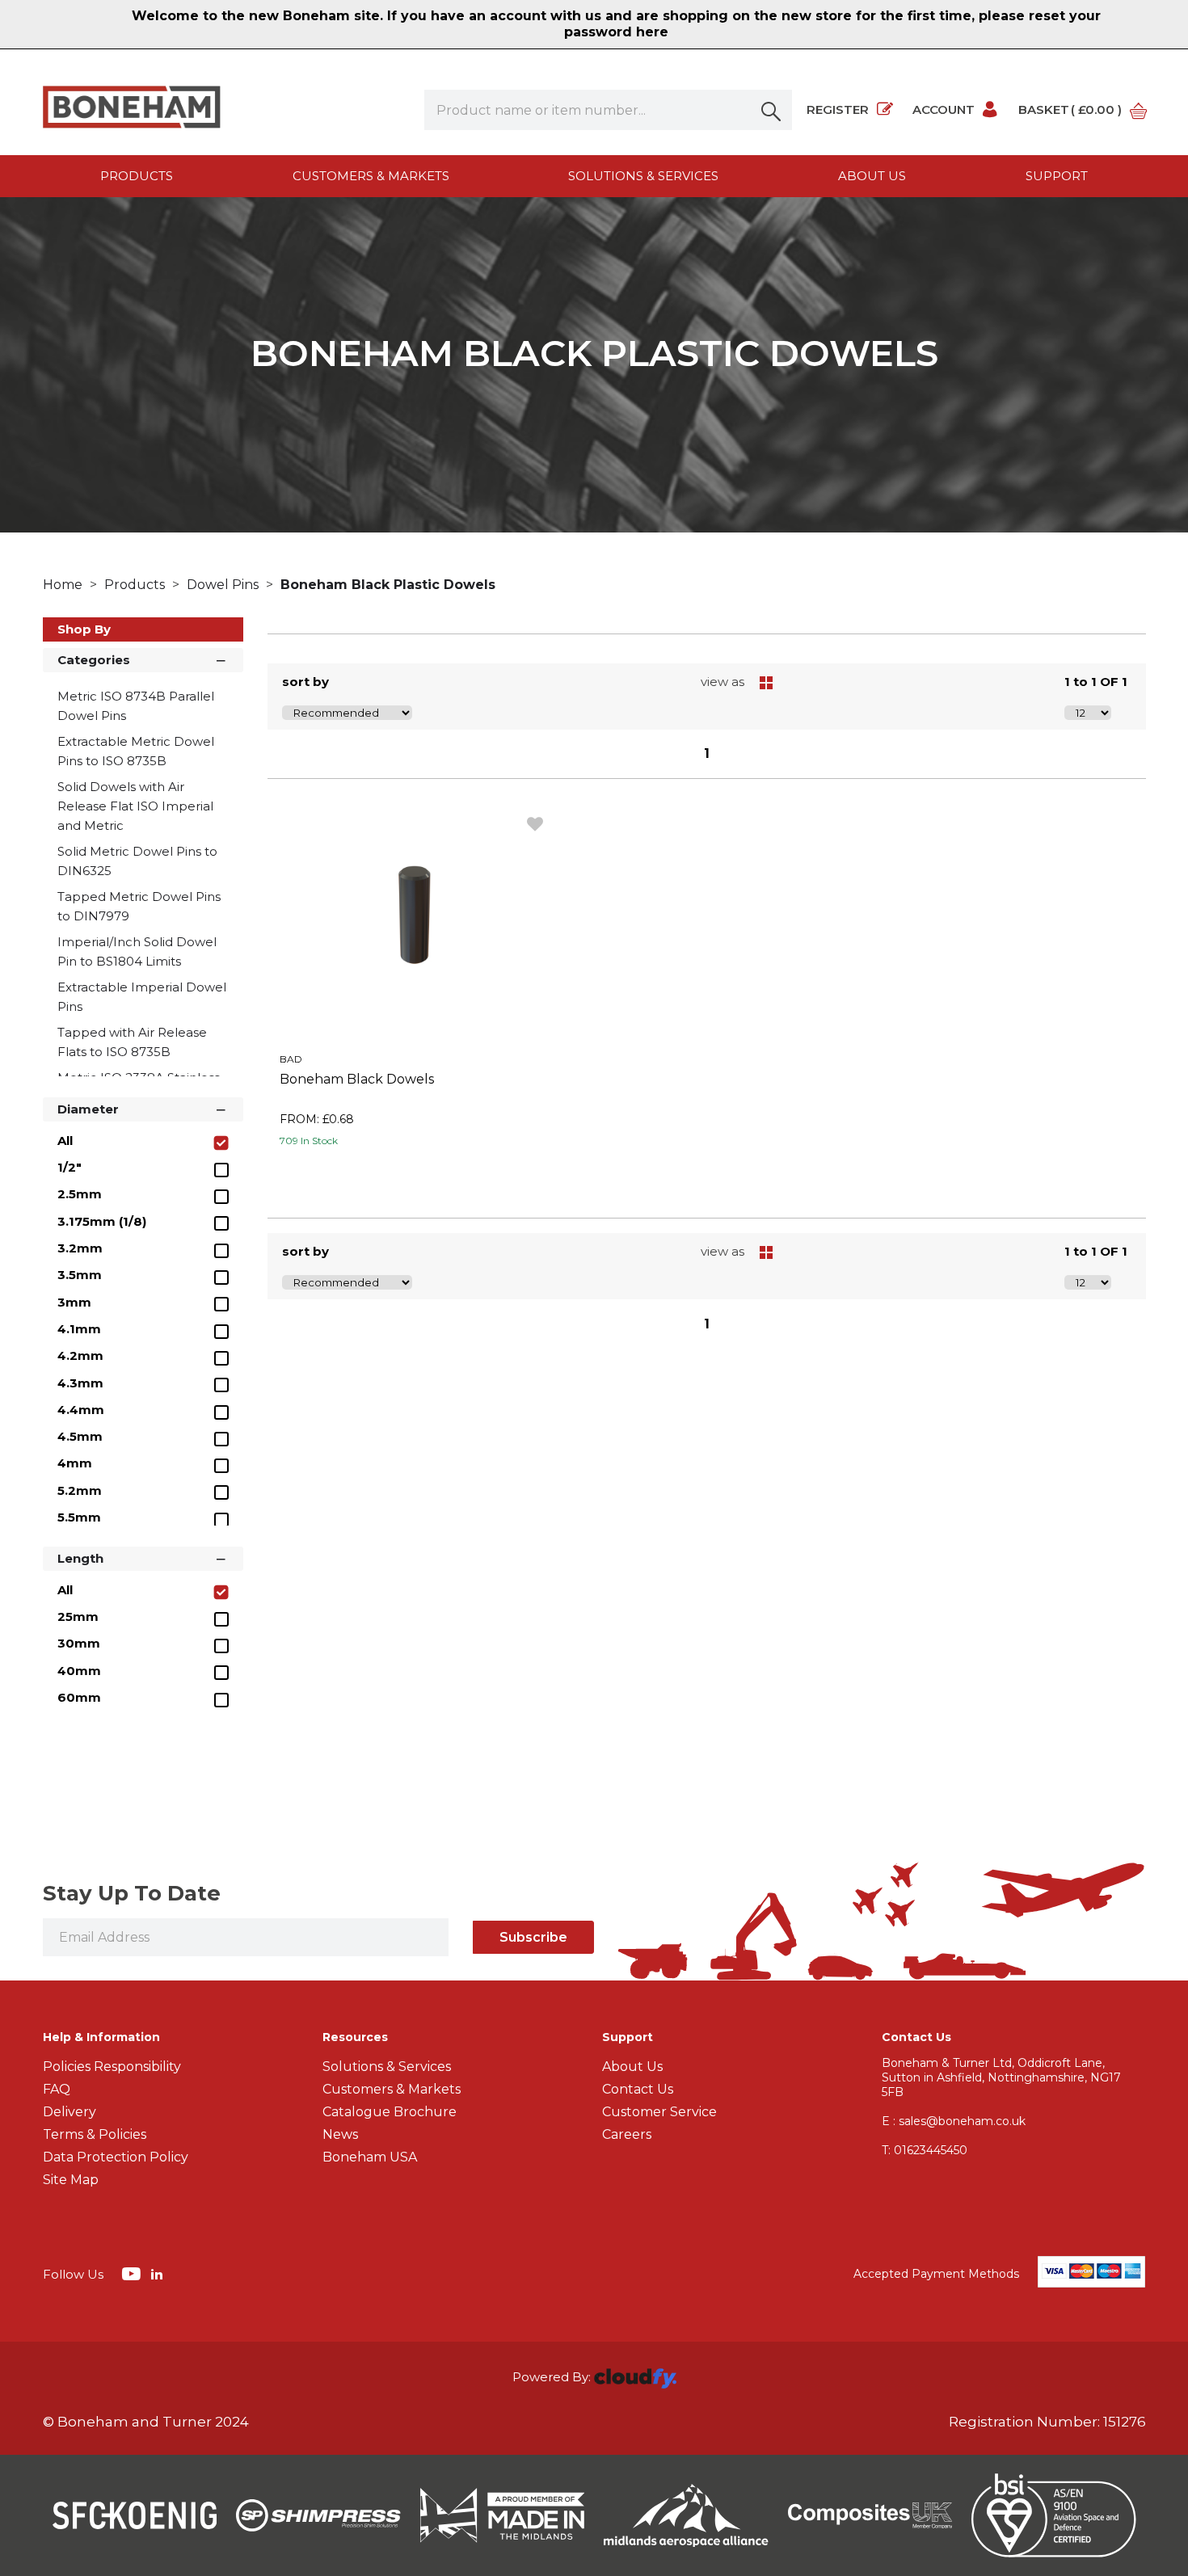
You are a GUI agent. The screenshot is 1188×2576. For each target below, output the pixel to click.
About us (872, 176)
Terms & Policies (95, 2134)
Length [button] (80, 1558)
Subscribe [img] (533, 1937)
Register (838, 109)
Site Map (71, 2180)
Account (944, 109)
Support (1057, 176)
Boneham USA (370, 2157)
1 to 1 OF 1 (1096, 682)
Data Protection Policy (116, 2157)
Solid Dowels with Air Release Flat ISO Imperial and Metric (135, 806)
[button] (772, 110)
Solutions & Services (643, 176)
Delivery (70, 2112)
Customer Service (659, 2112)
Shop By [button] (84, 629)
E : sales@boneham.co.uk (954, 2121)
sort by (305, 682)
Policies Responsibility (112, 2067)
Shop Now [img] (413, 1177)
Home (64, 585)
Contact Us (638, 2089)
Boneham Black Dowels (357, 1079)
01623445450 (925, 2150)
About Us (632, 2067)
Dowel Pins (224, 585)
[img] (133, 2273)
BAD (291, 1059)
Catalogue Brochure (390, 2112)
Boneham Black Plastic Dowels (388, 585)
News (340, 2134)
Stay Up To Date (132, 1893)
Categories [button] (94, 660)
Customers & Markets (371, 176)
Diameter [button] (88, 1109)
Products (137, 176)
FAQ (57, 2089)
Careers (627, 2134)
